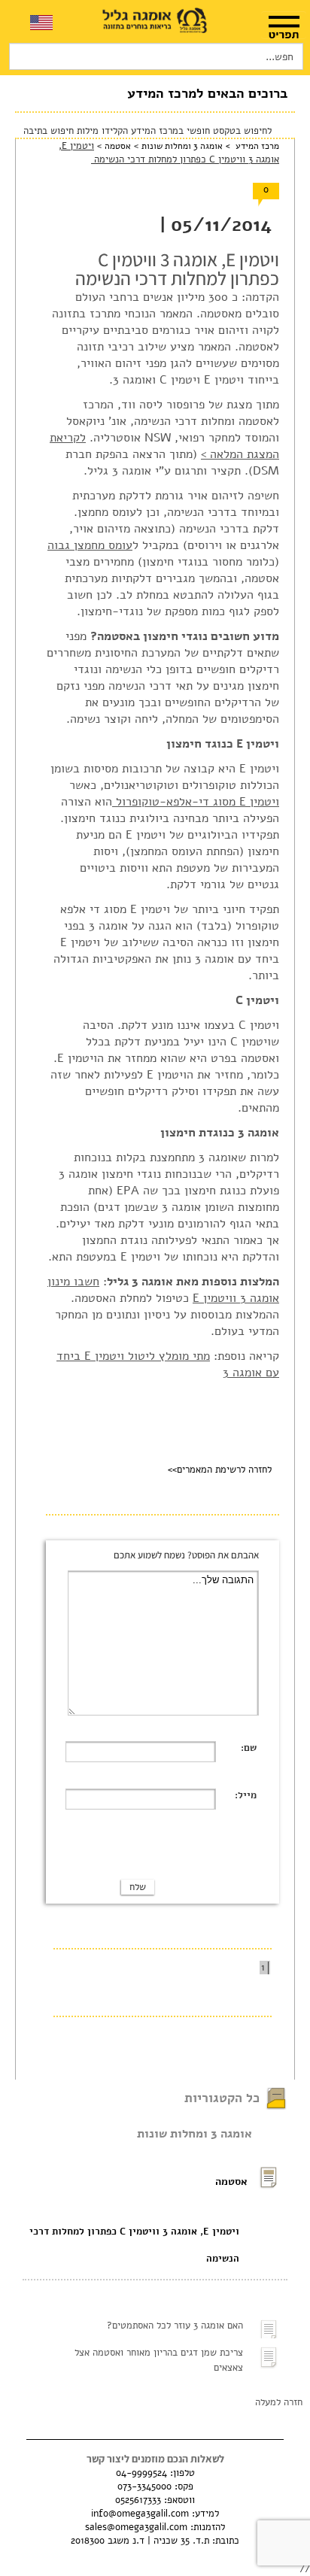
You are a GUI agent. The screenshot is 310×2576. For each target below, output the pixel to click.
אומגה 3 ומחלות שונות (182, 146)
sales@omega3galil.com (136, 2527)
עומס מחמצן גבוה (90, 545)
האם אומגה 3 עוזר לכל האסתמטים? (175, 2326)
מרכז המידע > (251, 146)
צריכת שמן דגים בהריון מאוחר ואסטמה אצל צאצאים (159, 2360)
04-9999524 (141, 2473)
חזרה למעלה (279, 2402)
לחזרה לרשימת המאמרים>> (220, 1470)
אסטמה (116, 146)
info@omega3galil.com (140, 2514)
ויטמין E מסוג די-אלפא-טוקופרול (196, 802)
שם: (249, 1748)
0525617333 (138, 2500)
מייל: (246, 1795)
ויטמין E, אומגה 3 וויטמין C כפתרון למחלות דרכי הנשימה (134, 2245)
